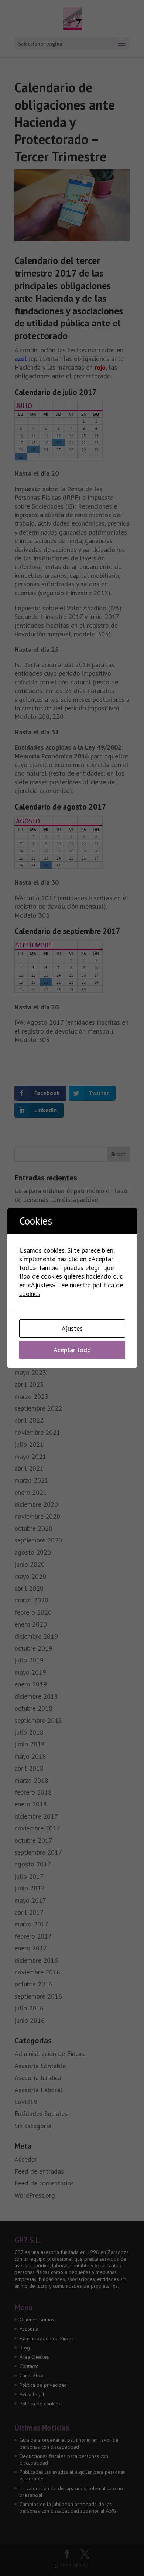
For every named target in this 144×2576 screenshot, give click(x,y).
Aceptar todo (72, 1350)
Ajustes (72, 1328)
